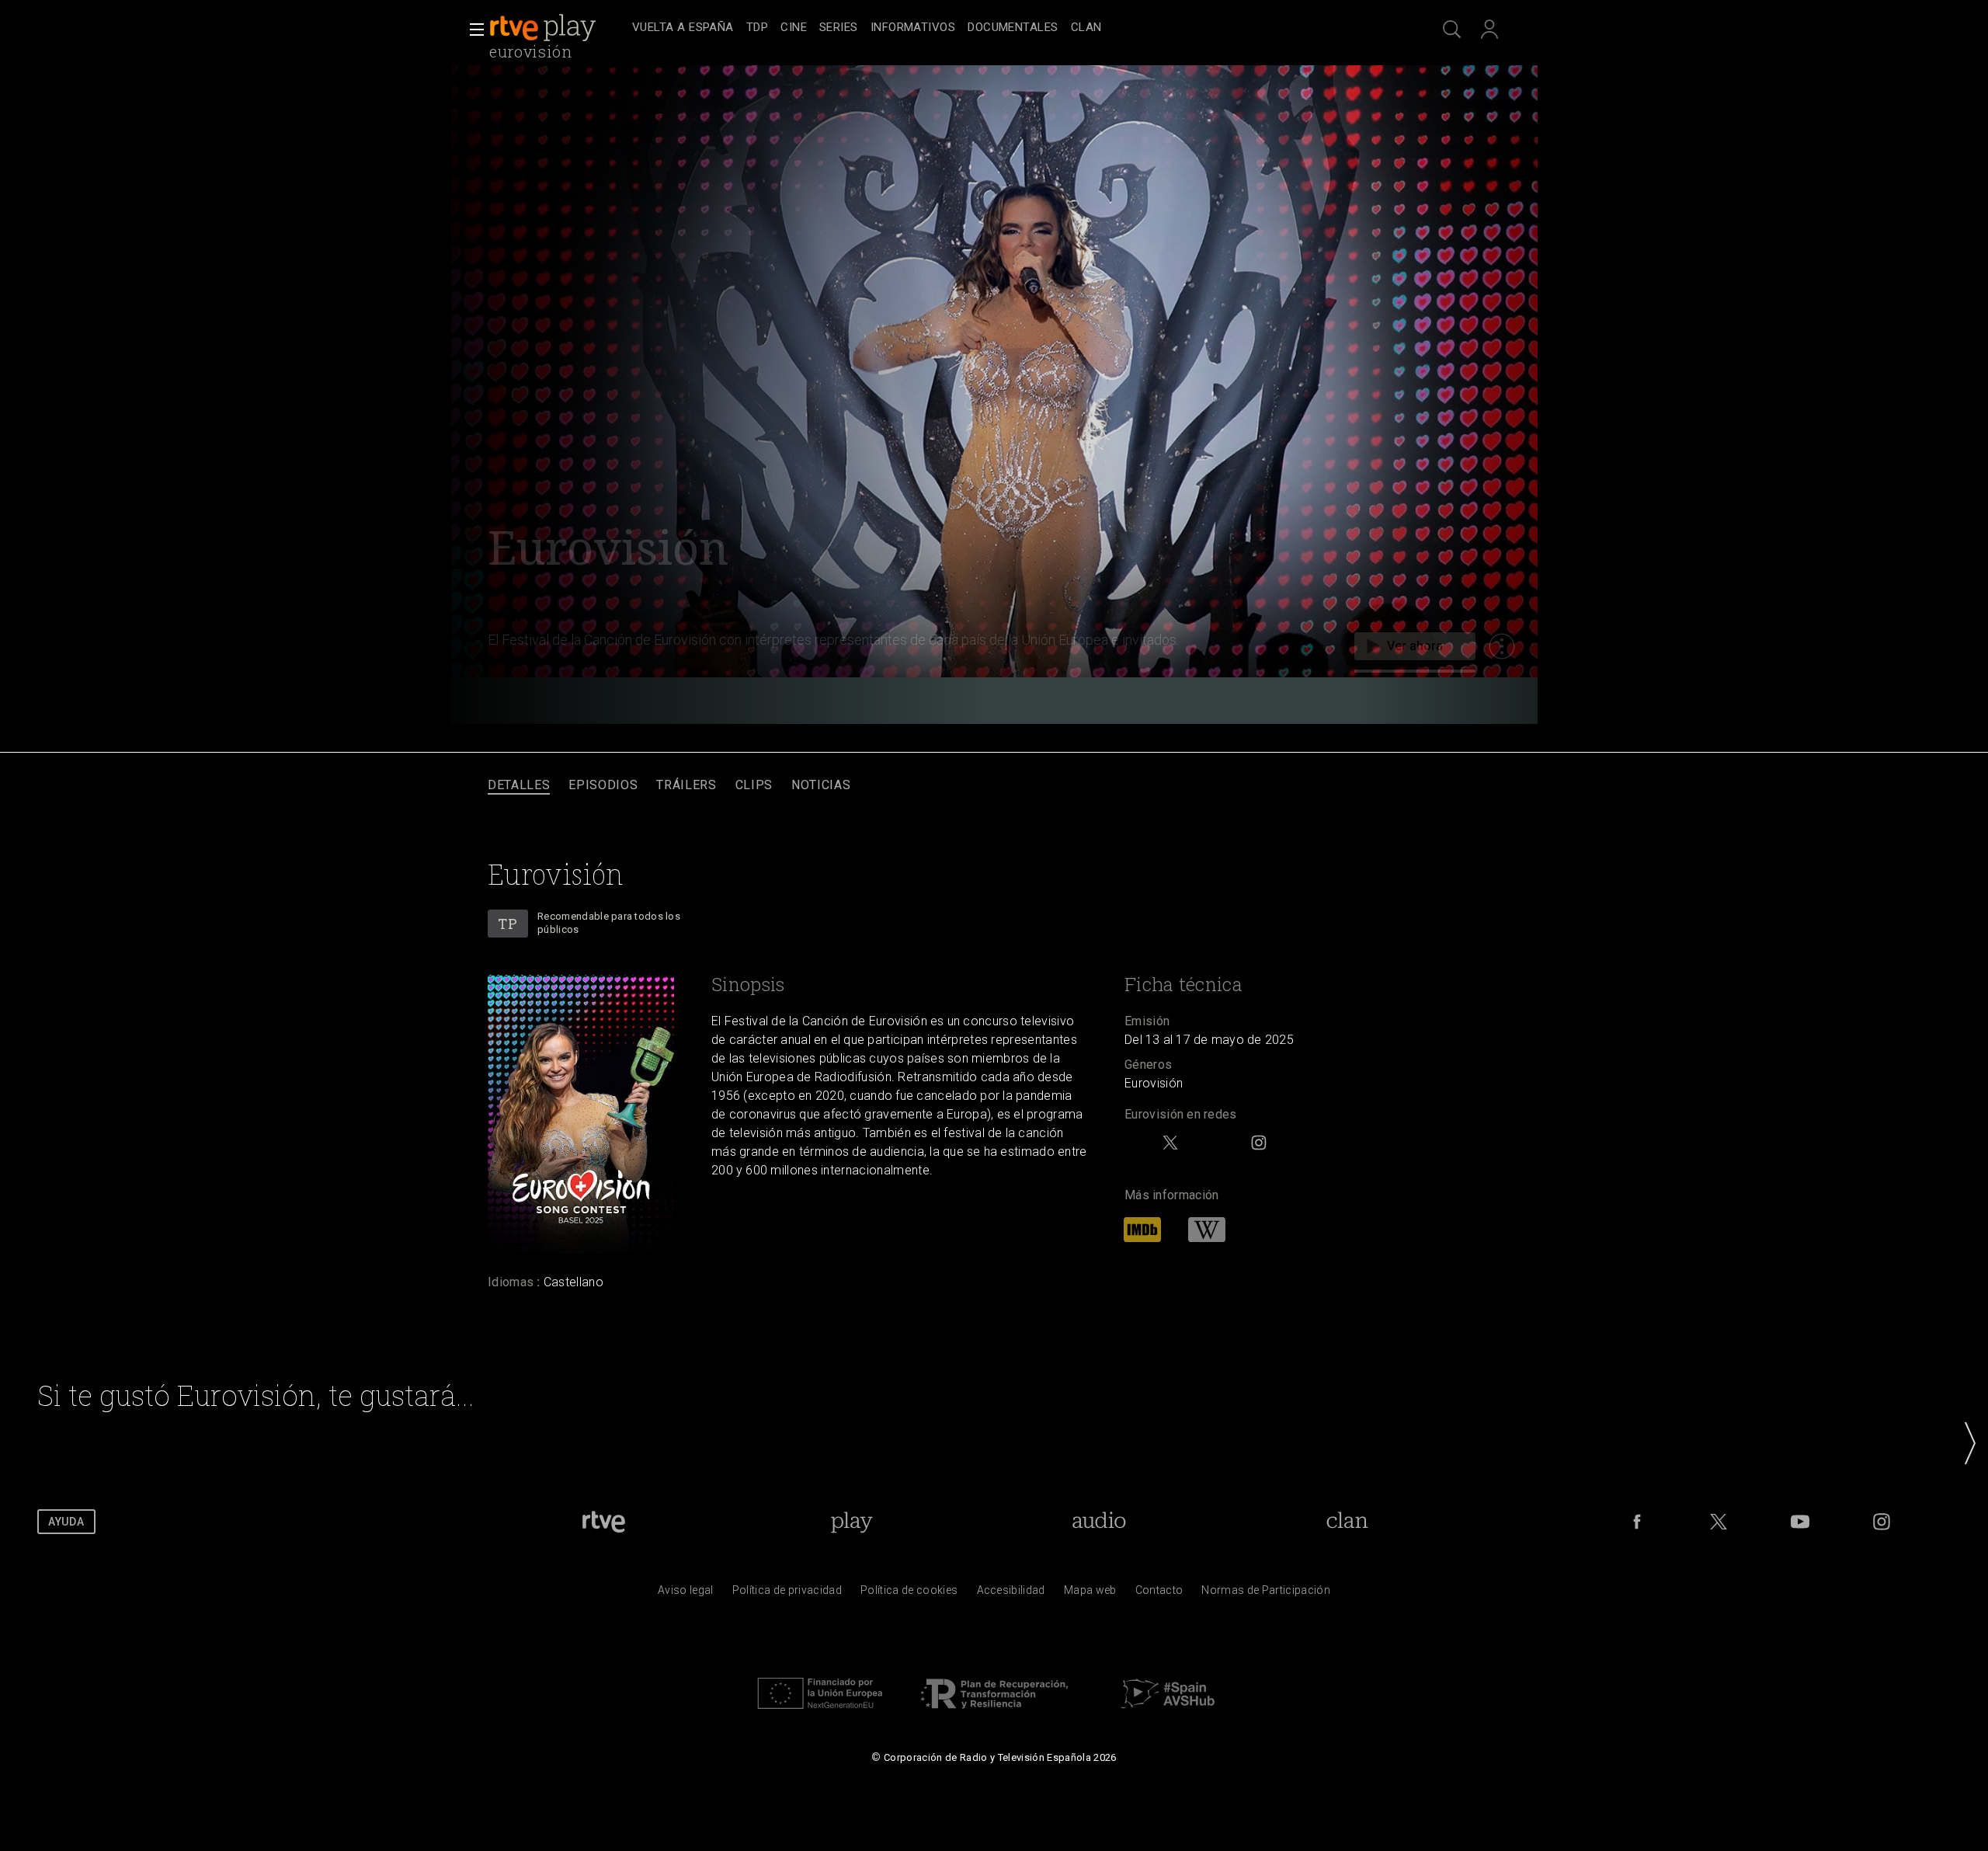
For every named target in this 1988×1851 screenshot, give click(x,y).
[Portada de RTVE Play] (544, 28)
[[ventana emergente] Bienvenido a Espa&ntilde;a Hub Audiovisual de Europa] (1168, 1713)
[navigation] (1011, 28)
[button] (472, 30)
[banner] (558, 28)
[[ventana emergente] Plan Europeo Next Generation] (820, 1713)
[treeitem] (683, 28)
